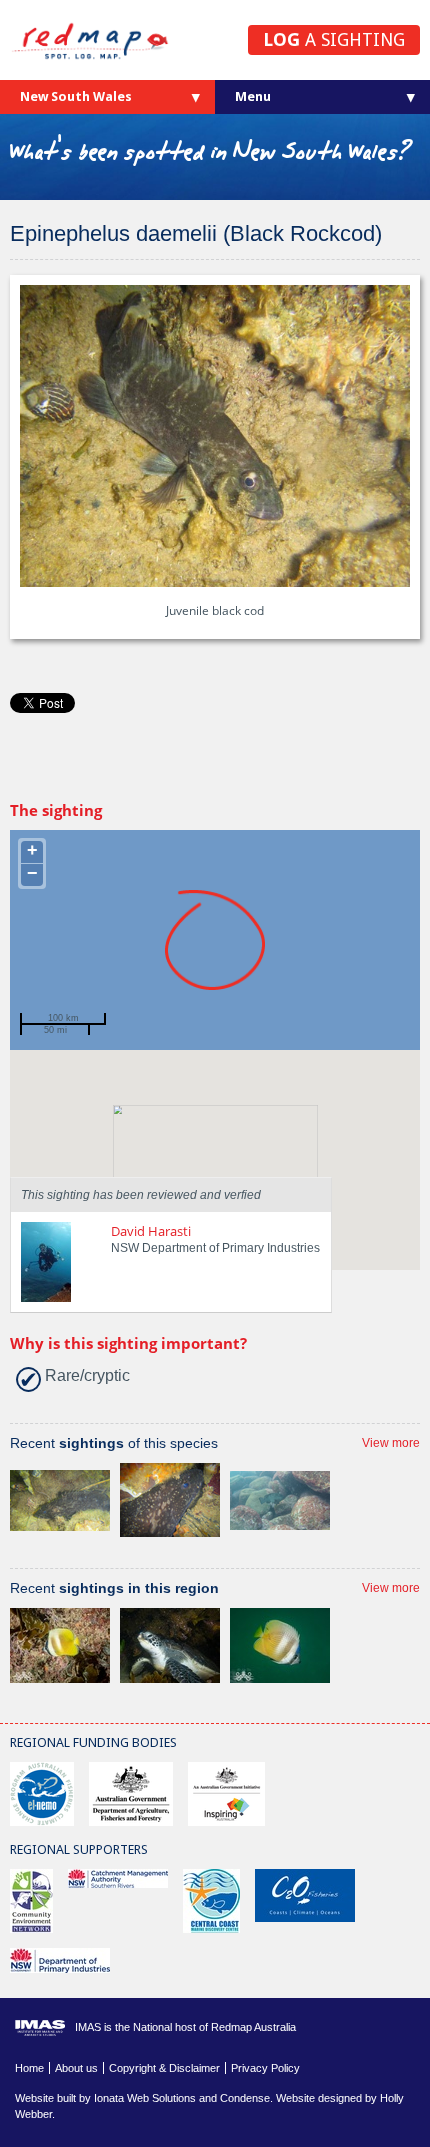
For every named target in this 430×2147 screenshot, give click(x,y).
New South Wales (76, 96)
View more (391, 1443)
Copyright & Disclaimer (164, 2068)
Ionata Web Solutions (145, 2098)
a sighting (334, 39)
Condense (245, 2098)
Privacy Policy (265, 2068)
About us (76, 2068)
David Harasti (151, 1231)
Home (29, 2068)
